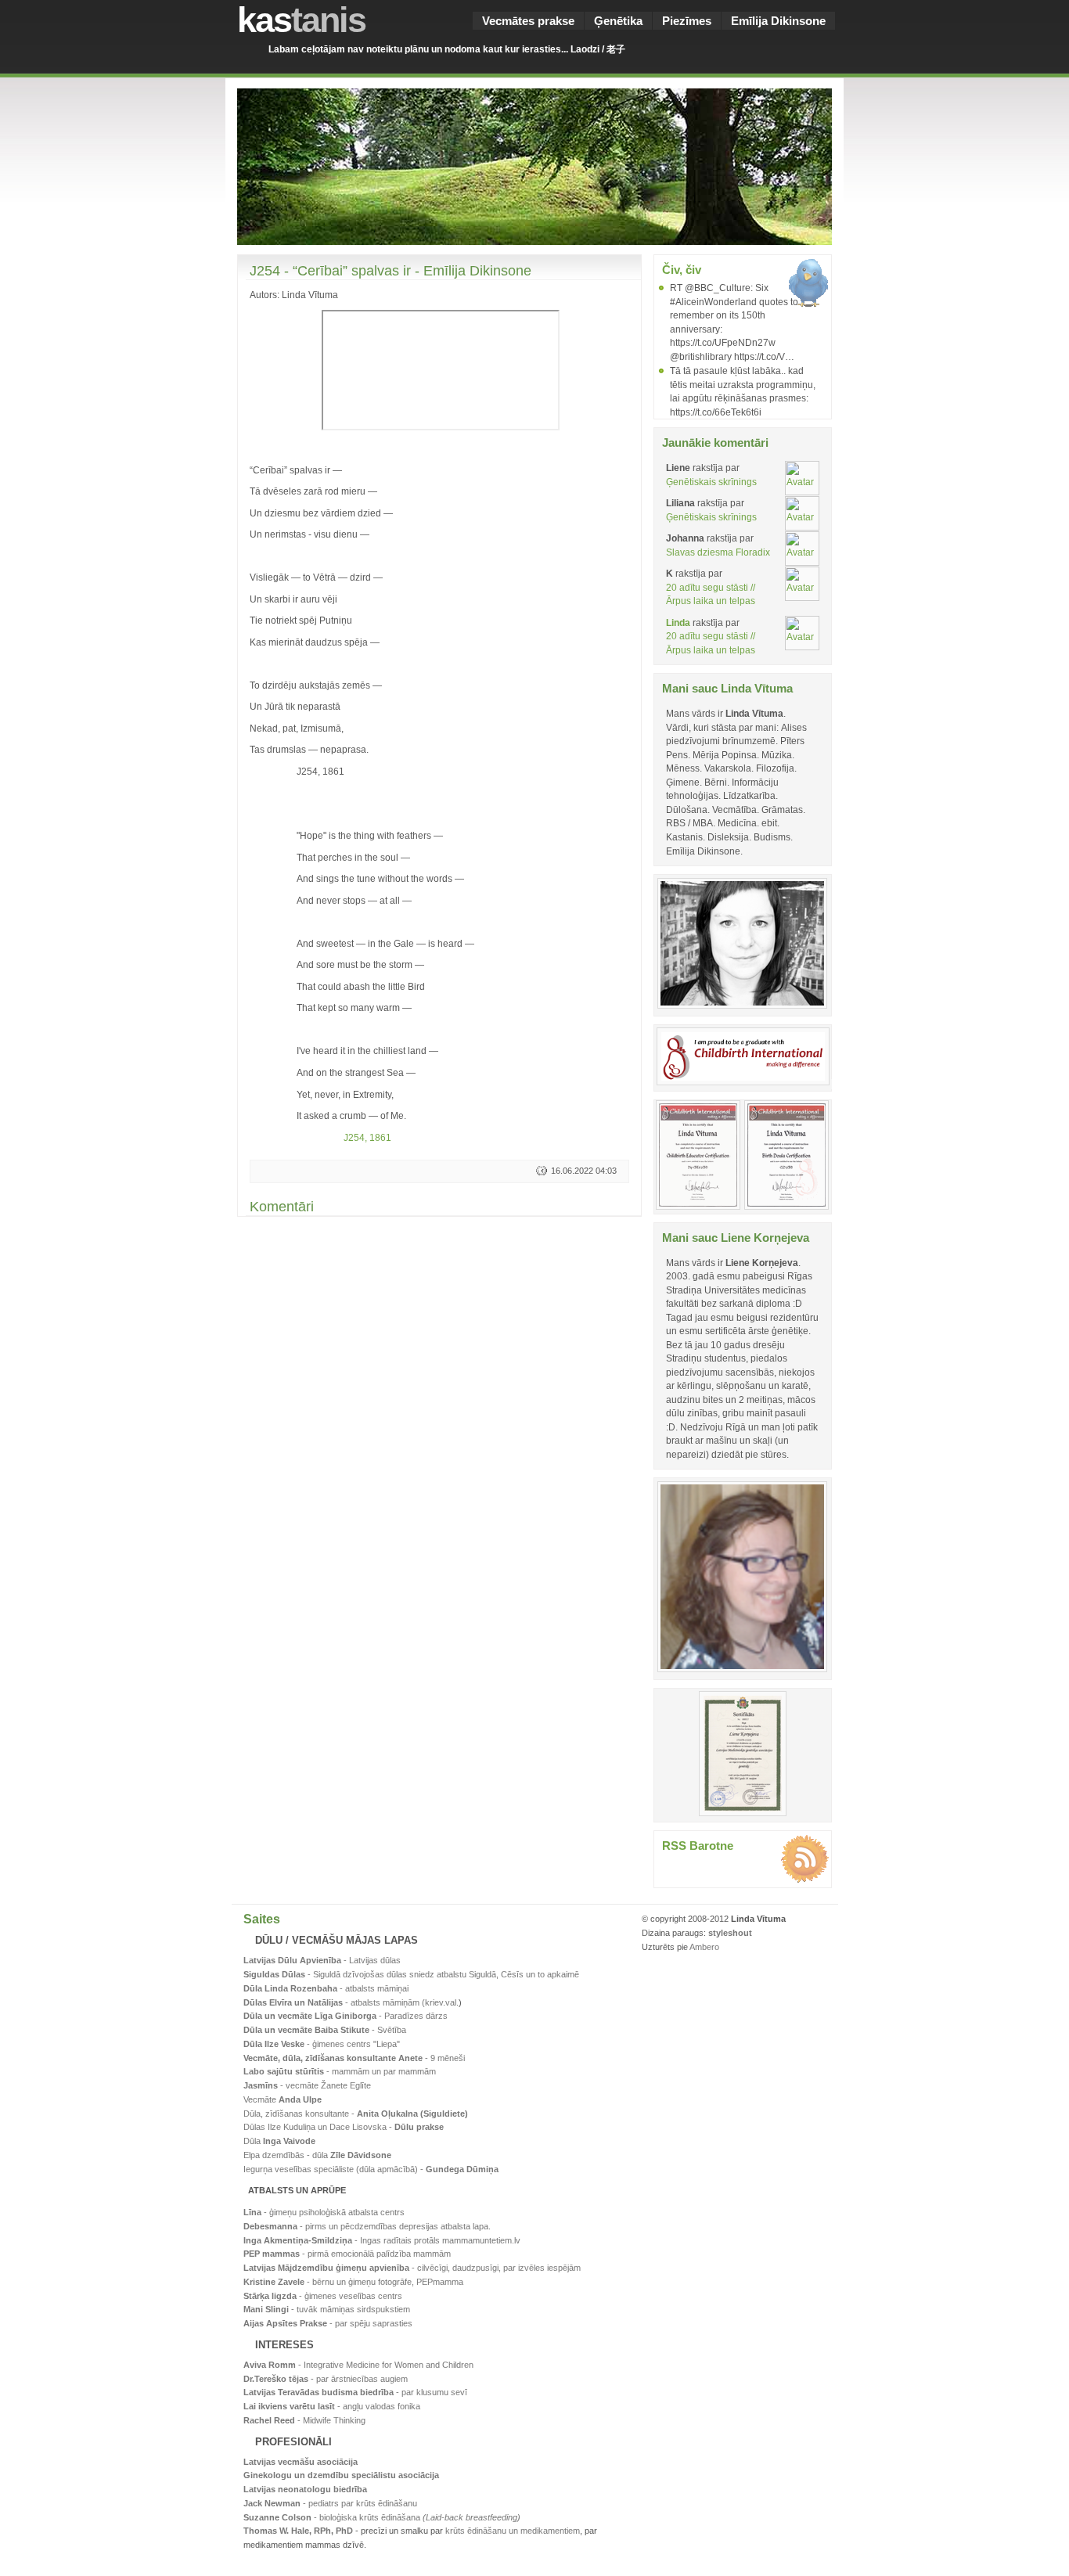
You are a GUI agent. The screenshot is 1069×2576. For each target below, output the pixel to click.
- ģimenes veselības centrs (323, 2296)
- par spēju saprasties (328, 2323)
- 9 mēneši (354, 2058)
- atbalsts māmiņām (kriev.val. (351, 2002)
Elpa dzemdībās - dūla (317, 2155)
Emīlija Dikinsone (778, 21)
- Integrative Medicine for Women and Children (358, 2365)
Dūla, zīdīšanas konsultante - (356, 2114)
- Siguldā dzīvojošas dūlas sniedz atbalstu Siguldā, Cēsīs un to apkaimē (411, 1974)
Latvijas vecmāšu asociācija (301, 2462)
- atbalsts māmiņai (326, 1988)
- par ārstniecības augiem (326, 2379)
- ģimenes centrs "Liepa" (322, 2044)
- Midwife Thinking (304, 2420)
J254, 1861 (367, 1137)
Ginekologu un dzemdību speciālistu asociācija (341, 2475)
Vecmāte (283, 2099)
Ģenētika (618, 21)
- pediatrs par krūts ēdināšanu (330, 2503)
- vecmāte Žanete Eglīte (307, 2085)
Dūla (279, 2141)
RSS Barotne (698, 1846)
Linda (678, 622)
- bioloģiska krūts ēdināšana (382, 2517)
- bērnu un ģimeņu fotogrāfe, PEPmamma (353, 2282)
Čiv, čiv (682, 270)
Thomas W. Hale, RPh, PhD (298, 2531)
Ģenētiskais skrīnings (711, 482)
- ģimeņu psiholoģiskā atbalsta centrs (324, 2212)
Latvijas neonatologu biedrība (305, 2489)
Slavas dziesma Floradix (718, 552)
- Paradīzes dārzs (346, 2016)
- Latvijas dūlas (322, 1960)
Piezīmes (687, 21)
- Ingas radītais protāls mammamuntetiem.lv (382, 2240)
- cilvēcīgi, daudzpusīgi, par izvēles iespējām (412, 2268)
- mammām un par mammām (340, 2071)
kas (301, 20)
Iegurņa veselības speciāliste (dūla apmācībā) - (371, 2169)
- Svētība (325, 2030)
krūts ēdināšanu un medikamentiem (513, 2531)
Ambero (704, 1947)
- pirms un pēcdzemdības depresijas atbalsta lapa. (367, 2226)
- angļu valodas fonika (332, 2406)
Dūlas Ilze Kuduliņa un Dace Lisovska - (344, 2127)
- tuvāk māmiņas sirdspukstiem (327, 2309)
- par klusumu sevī (355, 2392)
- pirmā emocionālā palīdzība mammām (347, 2254)
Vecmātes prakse (528, 21)
